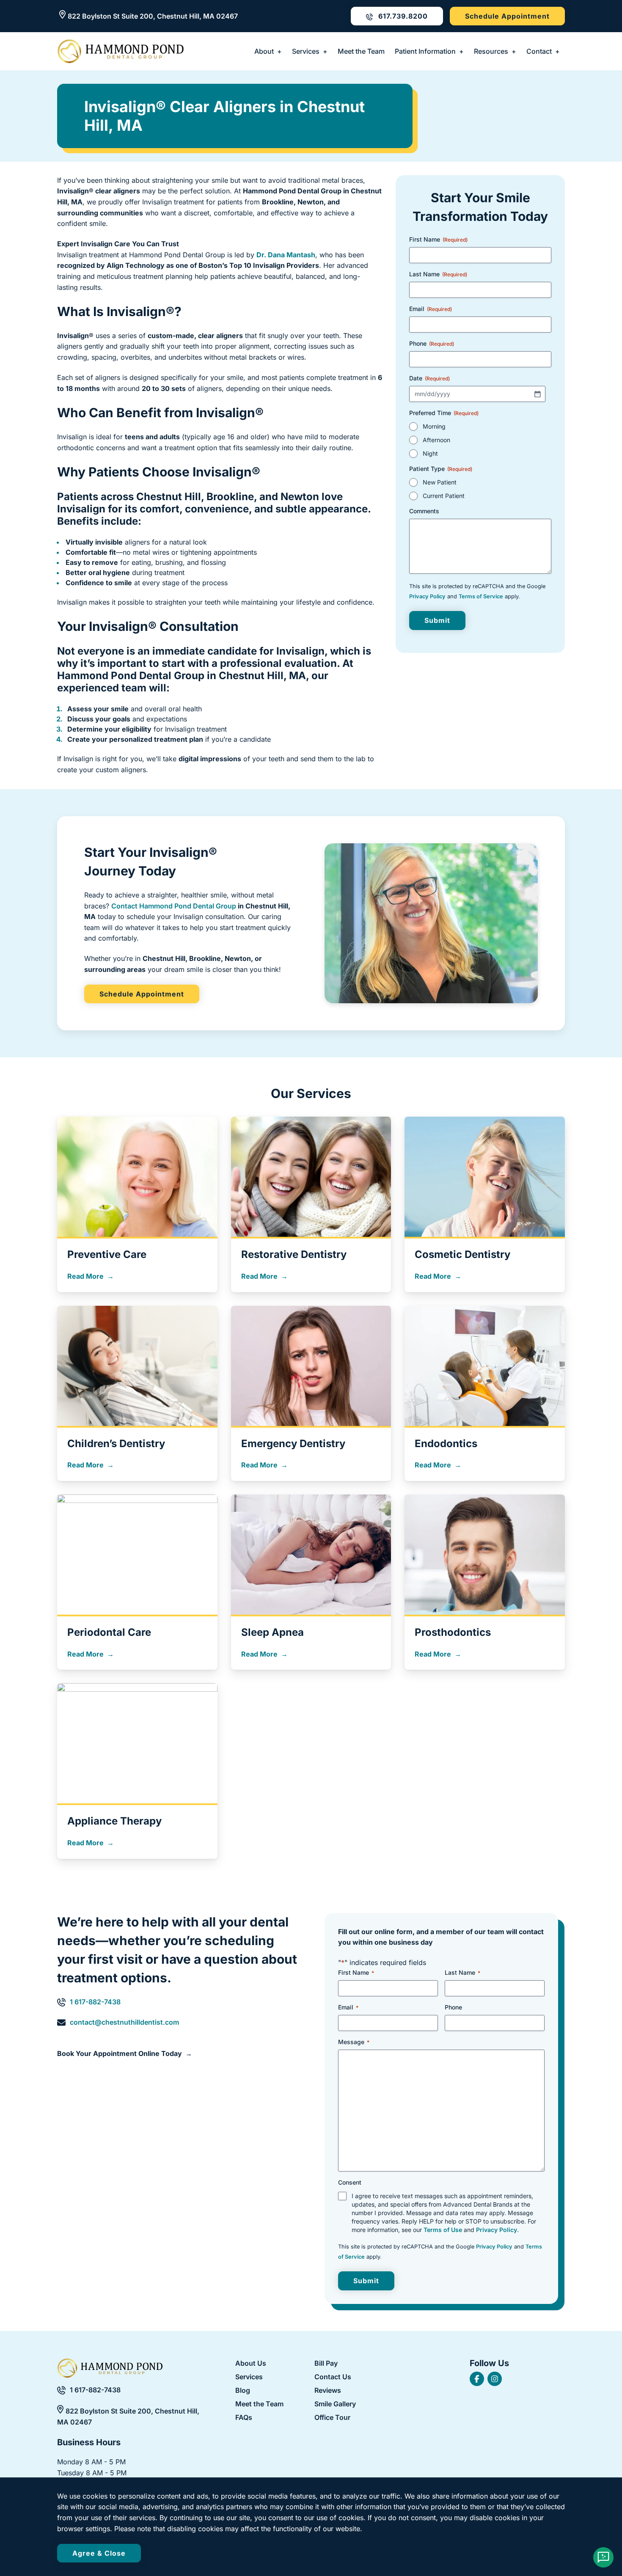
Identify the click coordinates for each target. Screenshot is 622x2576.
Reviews (328, 2391)
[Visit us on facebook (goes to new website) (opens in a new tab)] (477, 2379)
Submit (437, 620)
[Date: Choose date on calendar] (537, 394)
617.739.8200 (402, 16)
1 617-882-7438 (95, 2002)
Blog (243, 2391)
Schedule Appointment (507, 16)
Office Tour (332, 2418)
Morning (434, 426)
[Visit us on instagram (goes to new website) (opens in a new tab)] (495, 2379)
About (264, 51)
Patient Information (425, 51)
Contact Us (333, 2377)
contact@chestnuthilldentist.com (124, 2022)
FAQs (244, 2418)
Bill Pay (326, 2364)
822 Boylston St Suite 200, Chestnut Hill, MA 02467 (153, 16)
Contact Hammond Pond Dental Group (174, 906)
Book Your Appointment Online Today (120, 2053)
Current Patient (444, 496)
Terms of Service (481, 596)
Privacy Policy (427, 596)
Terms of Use (443, 2230)
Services (306, 51)
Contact (539, 51)
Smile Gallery (335, 2404)
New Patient (440, 482)
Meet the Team (361, 51)
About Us (251, 2363)
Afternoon (436, 440)
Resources (491, 51)
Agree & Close (99, 2553)
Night (430, 453)
